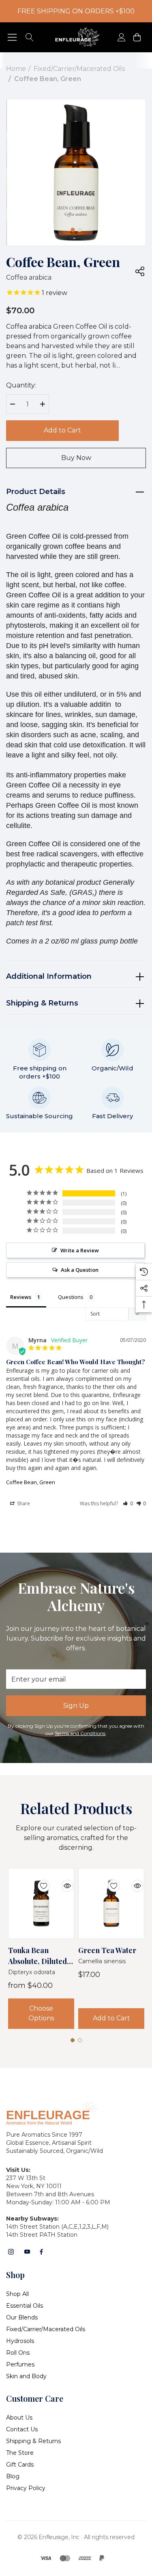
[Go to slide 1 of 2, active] (73, 230)
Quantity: (21, 385)
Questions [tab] (71, 1297)
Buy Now (76, 458)
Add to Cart (62, 430)
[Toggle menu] (12, 37)
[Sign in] (121, 37)
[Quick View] (61, 1881)
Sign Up (76, 1706)
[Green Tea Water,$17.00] (111, 1903)
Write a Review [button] (80, 1250)
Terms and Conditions (80, 1733)
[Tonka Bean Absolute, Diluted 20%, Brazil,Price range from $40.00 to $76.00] (41, 1903)
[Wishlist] (38, 1881)
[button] (128, 1503)
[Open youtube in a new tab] (27, 2252)
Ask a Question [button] (80, 1270)
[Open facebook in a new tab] (41, 2252)
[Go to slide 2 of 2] (79, 230)
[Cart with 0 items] (136, 37)
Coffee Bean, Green (31, 1482)
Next (100, 227)
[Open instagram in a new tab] (11, 2252)
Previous (53, 227)
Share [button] (23, 1503)
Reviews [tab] (21, 1297)
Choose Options (41, 2013)
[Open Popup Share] (140, 271)
